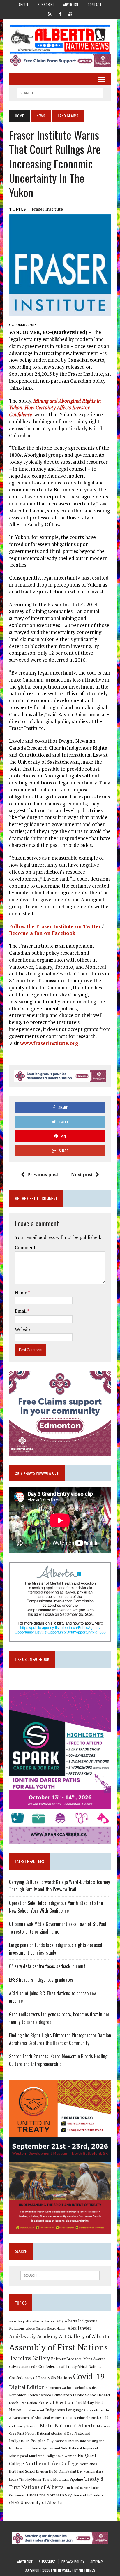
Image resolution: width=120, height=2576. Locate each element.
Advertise (71, 5)
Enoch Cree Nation (23, 2403)
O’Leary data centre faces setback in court (47, 1966)
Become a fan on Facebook (42, 933)
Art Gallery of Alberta (84, 2336)
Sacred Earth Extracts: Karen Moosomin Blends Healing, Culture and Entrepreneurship (59, 2060)
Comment (25, 1247)
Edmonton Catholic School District (71, 2388)
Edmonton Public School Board (81, 2395)
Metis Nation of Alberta (68, 2425)
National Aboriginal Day (55, 2433)
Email (21, 1311)
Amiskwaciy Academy (33, 2336)
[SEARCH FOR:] (60, 92)
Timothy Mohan (30, 2480)
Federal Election (56, 2402)
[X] (50, 13)
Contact (95, 5)
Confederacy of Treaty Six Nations (40, 2378)
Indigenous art (33, 2410)
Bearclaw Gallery (29, 2358)
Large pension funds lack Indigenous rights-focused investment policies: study (56, 1949)
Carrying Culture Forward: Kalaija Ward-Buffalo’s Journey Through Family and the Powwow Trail (59, 1886)
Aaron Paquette (20, 2321)
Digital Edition (27, 2387)
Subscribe (46, 5)
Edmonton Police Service (30, 2395)
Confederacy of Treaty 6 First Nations (70, 2367)
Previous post (43, 1174)
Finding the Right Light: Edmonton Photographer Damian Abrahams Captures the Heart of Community (60, 2039)
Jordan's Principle (77, 2417)
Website (23, 1329)
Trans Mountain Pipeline (63, 2479)
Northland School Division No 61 (33, 2471)
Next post (82, 1174)
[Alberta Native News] (60, 39)
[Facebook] (60, 13)
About (24, 5)
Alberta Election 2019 (48, 2321)
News (41, 116)
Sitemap (97, 2562)
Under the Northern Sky (49, 2495)
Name (21, 1293)
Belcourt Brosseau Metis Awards (78, 2359)
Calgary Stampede (23, 2366)
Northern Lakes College (52, 2463)
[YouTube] (70, 13)
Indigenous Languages (65, 2410)
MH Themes (87, 2570)
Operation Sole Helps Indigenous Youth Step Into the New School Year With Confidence (56, 1907)
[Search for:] (60, 2275)
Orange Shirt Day (70, 2471)
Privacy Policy (73, 2562)
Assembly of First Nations (58, 2347)
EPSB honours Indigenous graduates (41, 1980)
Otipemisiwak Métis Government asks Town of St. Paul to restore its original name (58, 1928)
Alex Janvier (79, 2328)
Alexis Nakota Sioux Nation (46, 2328)
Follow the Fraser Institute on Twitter (55, 926)
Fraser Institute (47, 209)
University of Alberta (41, 2502)
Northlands (88, 2464)
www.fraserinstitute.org (49, 1043)
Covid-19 (89, 2376)
